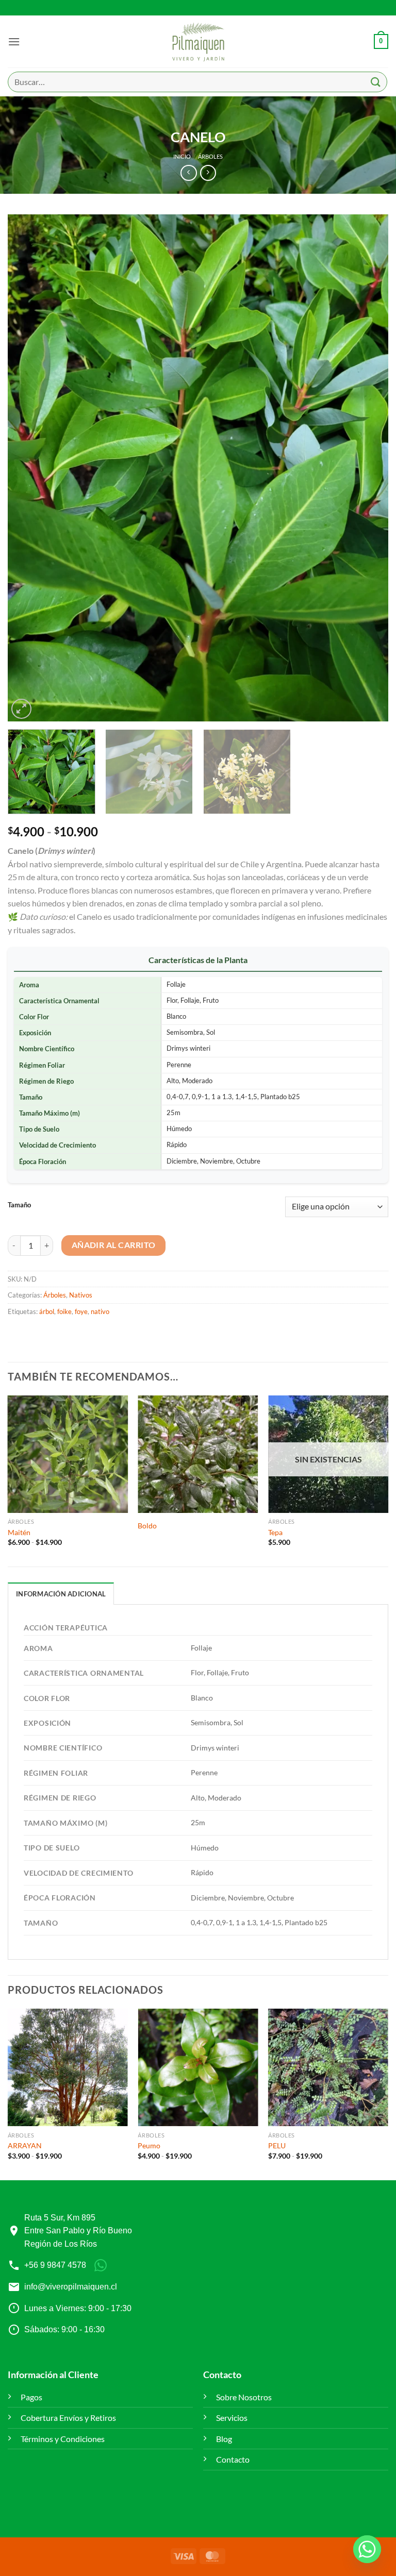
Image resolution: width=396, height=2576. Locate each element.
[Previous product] (208, 173)
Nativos (81, 1295)
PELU (277, 2145)
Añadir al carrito (114, 1245)
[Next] (368, 468)
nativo (100, 1311)
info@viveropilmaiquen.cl (71, 2287)
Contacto (233, 2459)
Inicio (182, 156)
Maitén (19, 1532)
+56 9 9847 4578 (55, 2265)
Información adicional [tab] (61, 1594)
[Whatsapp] (367, 2549)
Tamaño (19, 1205)
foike (64, 1311)
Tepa (275, 1532)
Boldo (147, 1526)
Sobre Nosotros (244, 2397)
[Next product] (188, 173)
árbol (47, 1311)
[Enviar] (376, 82)
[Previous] (28, 468)
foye (81, 1311)
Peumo (149, 2145)
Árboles (210, 156)
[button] (14, 41)
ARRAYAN (25, 2145)
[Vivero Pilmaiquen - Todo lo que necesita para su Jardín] (198, 42)
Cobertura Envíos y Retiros (68, 2418)
